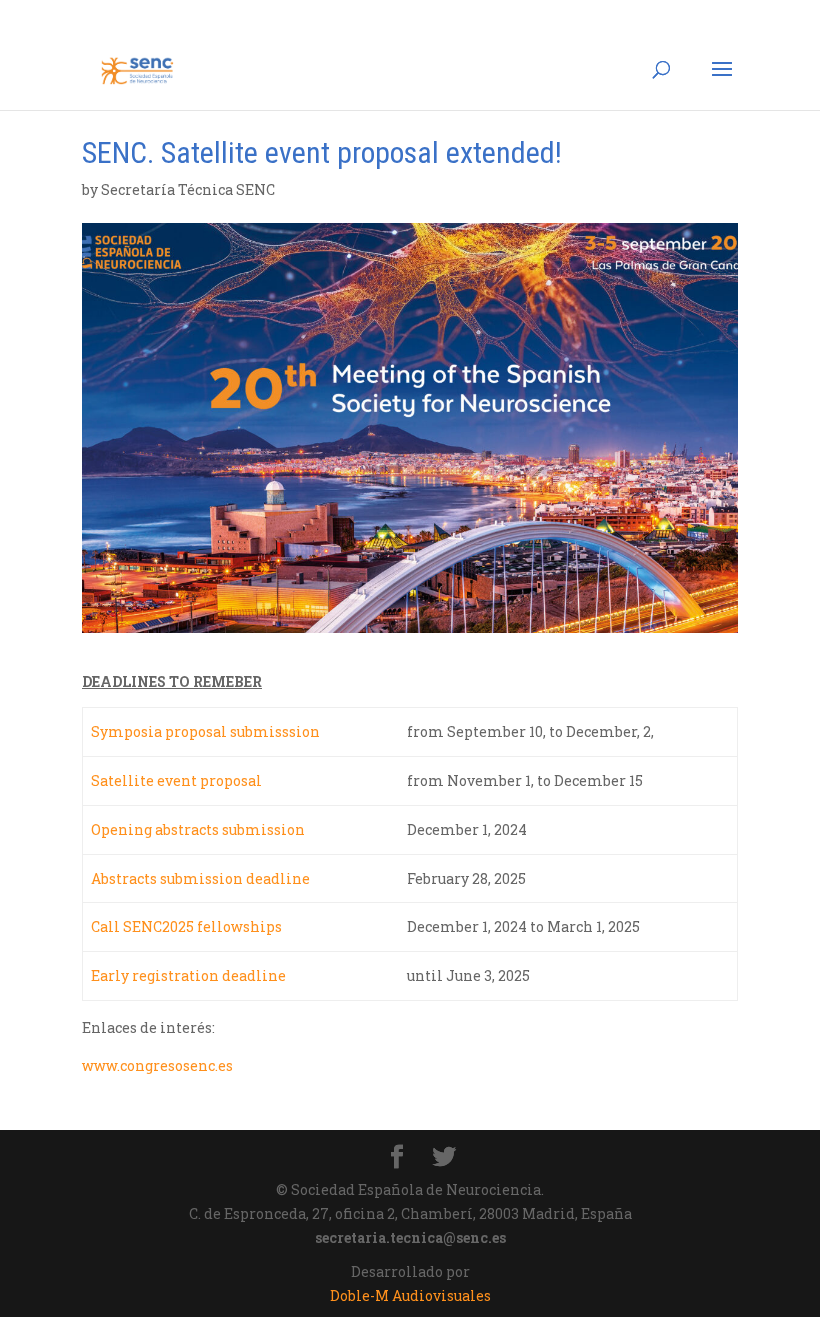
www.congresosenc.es (159, 1065)
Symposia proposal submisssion (205, 731)
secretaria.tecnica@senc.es (410, 1237)
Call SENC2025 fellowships (186, 926)
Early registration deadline (188, 975)
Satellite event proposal (176, 780)
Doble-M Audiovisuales (410, 1295)
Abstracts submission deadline (200, 878)
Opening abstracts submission (198, 829)
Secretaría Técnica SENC (188, 189)
